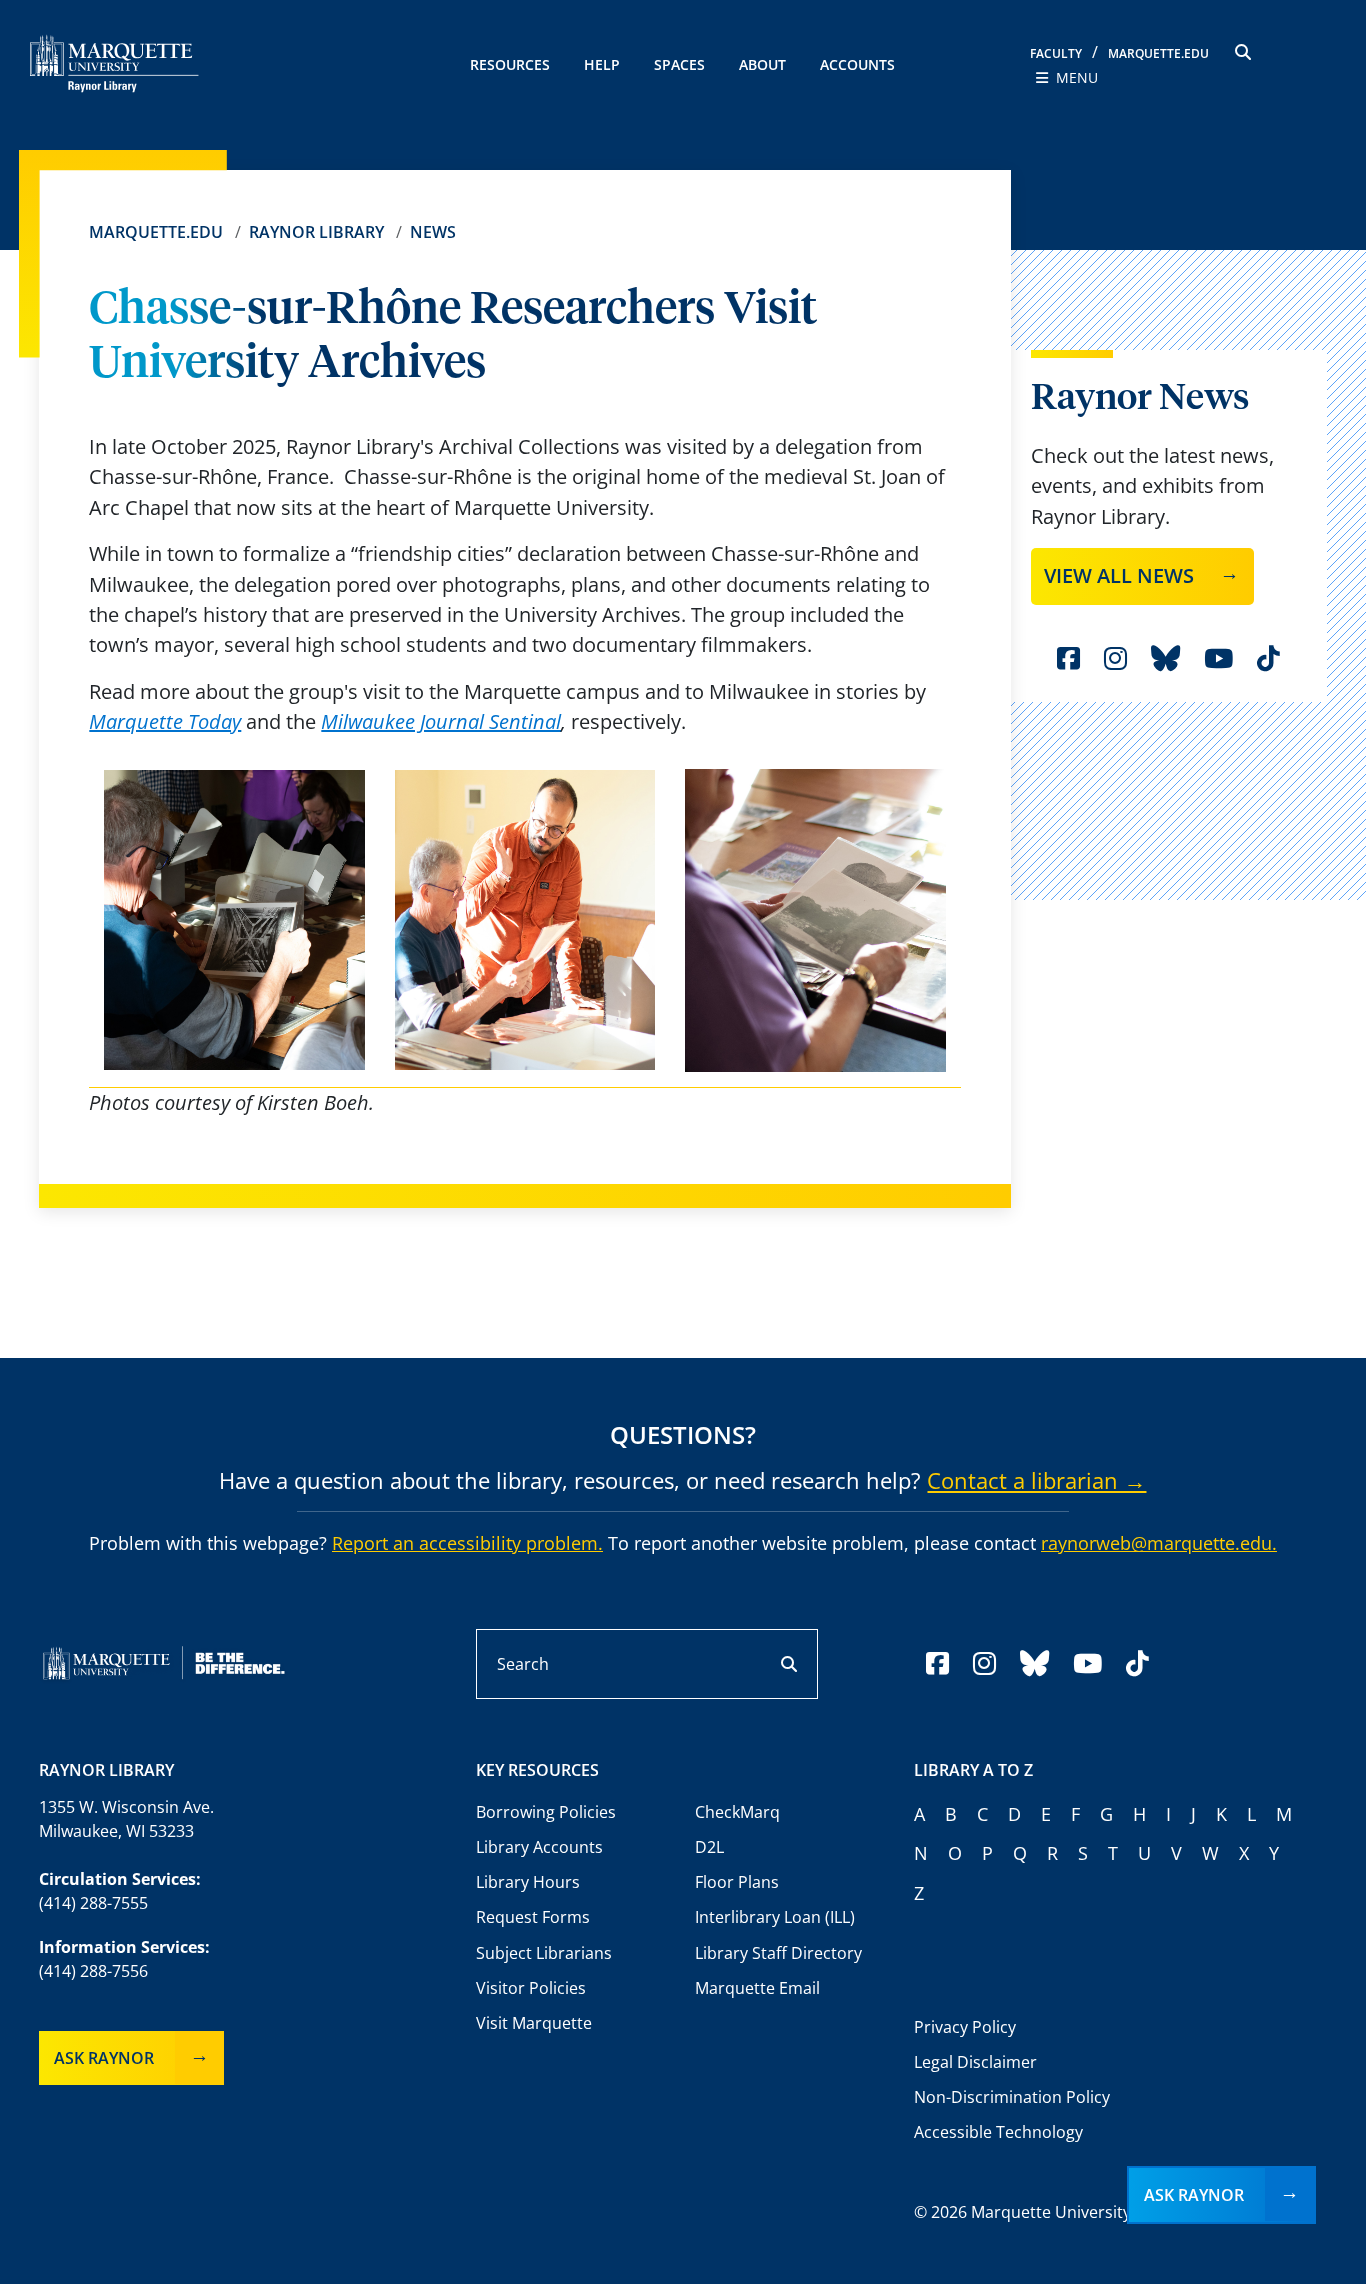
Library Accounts (539, 1847)
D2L (709, 1847)
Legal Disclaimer (975, 2062)
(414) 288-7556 (93, 1971)
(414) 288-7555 (93, 1903)
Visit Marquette (534, 2023)
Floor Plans (737, 1882)
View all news (1119, 575)
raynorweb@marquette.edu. (1159, 1543)
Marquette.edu (156, 232)
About (762, 64)
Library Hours (528, 1882)
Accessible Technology (998, 2132)
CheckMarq (737, 1812)
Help (602, 64)
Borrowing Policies (546, 1812)
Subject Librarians (544, 1953)
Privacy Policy (965, 2027)
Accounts (857, 64)
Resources (510, 64)
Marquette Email (757, 1988)
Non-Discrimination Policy (1012, 2097)
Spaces (679, 64)
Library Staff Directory (778, 1953)
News (433, 232)
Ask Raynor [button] (1194, 2195)
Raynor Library (316, 232)
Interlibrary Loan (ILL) (775, 1917)
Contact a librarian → (1036, 1480)
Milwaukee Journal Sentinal (441, 721)
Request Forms (533, 1917)
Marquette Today (165, 721)
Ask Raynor (104, 2058)
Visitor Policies (531, 1988)
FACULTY (1056, 53)
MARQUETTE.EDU (1158, 53)
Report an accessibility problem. (467, 1543)
